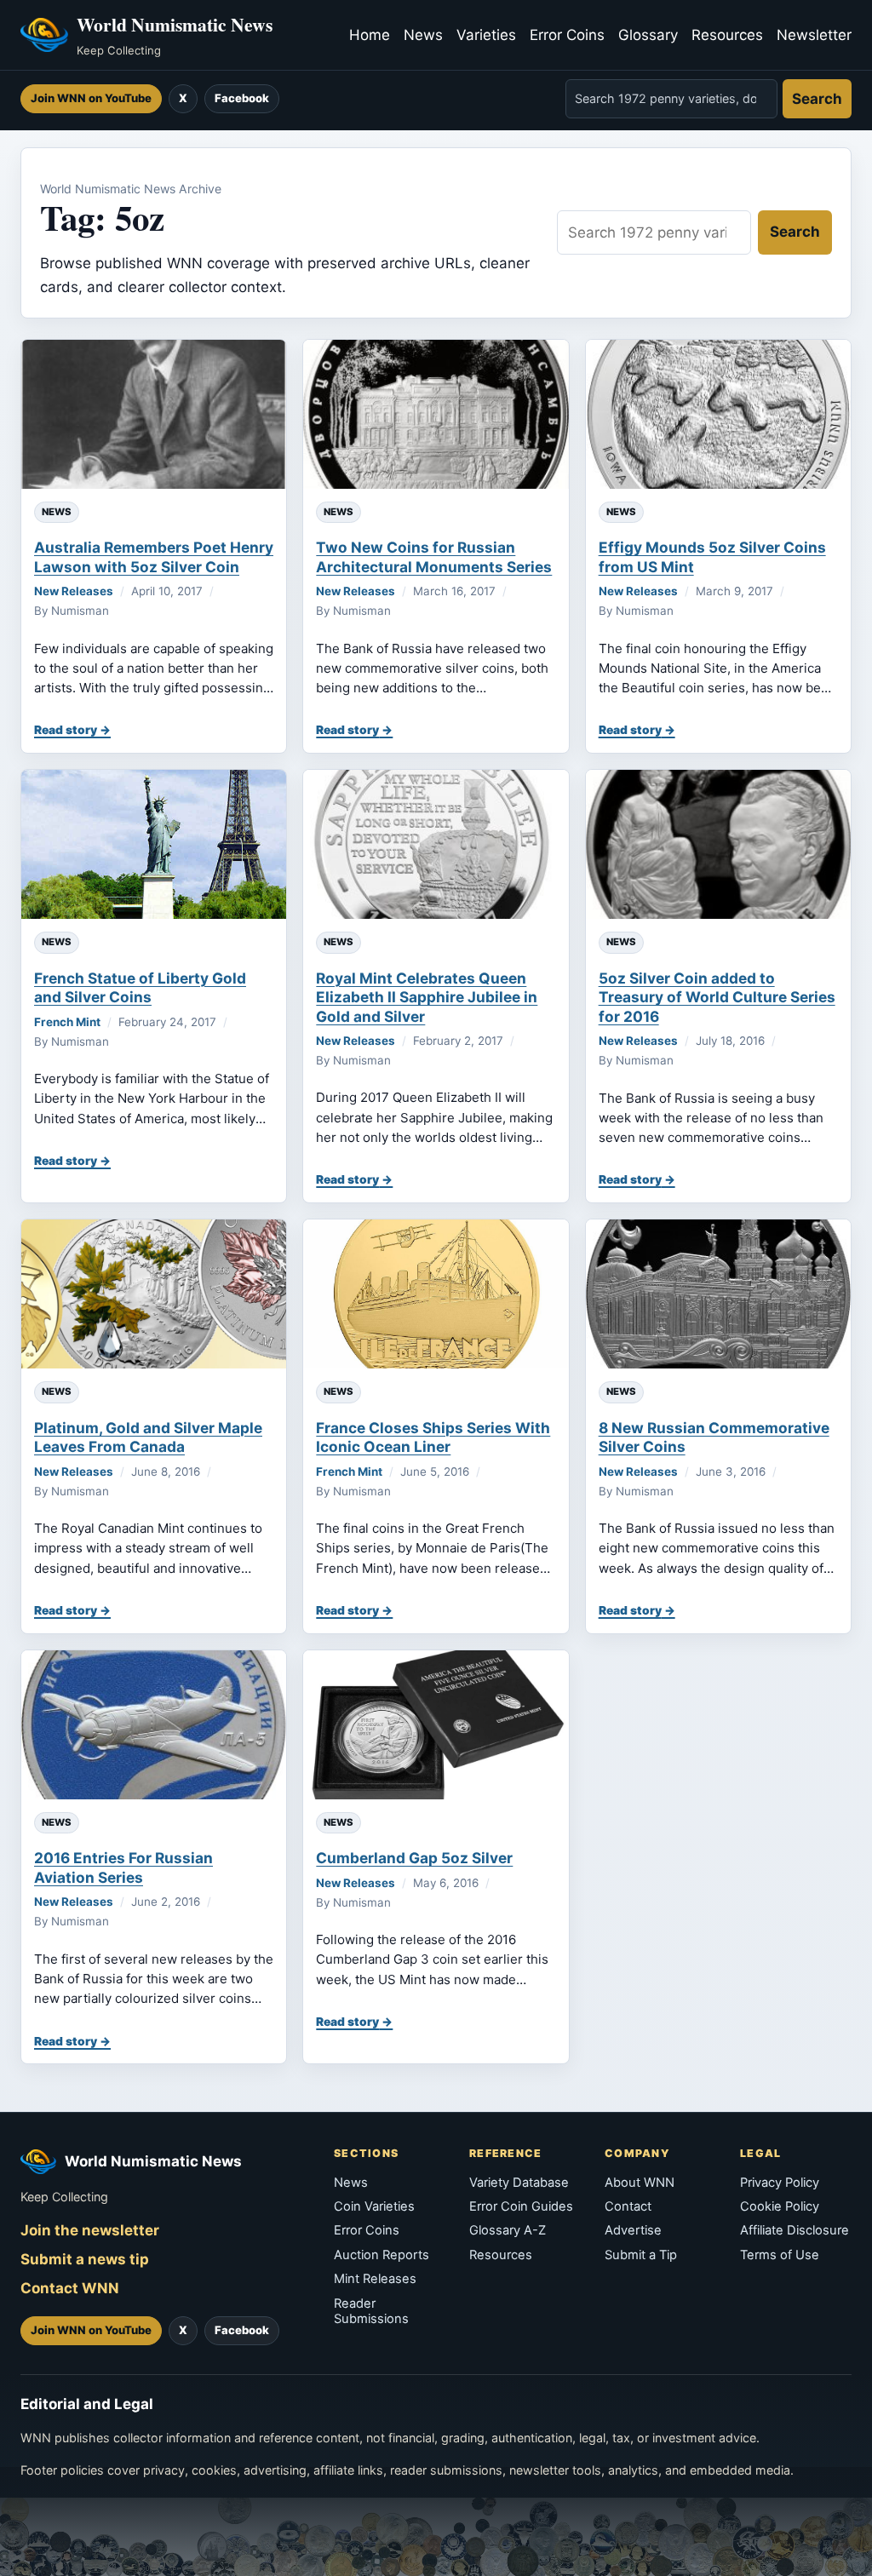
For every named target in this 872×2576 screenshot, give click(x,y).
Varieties (486, 35)
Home (370, 35)
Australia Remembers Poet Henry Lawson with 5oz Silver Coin (154, 557)
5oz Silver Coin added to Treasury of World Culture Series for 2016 (717, 997)
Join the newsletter (90, 2230)
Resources (727, 35)
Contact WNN (70, 2288)
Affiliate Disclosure (795, 2230)
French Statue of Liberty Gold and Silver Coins (140, 987)
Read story (66, 730)
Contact (628, 2206)
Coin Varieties (374, 2206)
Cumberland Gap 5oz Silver (414, 1858)
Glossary (648, 35)
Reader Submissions (371, 2311)
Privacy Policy (780, 2183)
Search (817, 99)
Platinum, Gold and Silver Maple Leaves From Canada (148, 1437)
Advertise (633, 2230)
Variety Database (519, 2183)
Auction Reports (381, 2255)
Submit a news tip (85, 2259)
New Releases (74, 591)
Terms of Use (780, 2255)
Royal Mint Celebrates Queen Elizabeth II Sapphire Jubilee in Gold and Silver (427, 997)
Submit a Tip (641, 2255)
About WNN (640, 2183)
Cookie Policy (780, 2206)
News (423, 35)
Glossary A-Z (508, 2230)
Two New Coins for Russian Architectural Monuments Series (434, 557)
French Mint (67, 1022)
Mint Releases (375, 2279)
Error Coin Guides (521, 2206)
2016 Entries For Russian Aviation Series (123, 1867)
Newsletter (814, 35)
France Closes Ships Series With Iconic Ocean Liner (433, 1437)
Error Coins (567, 35)
